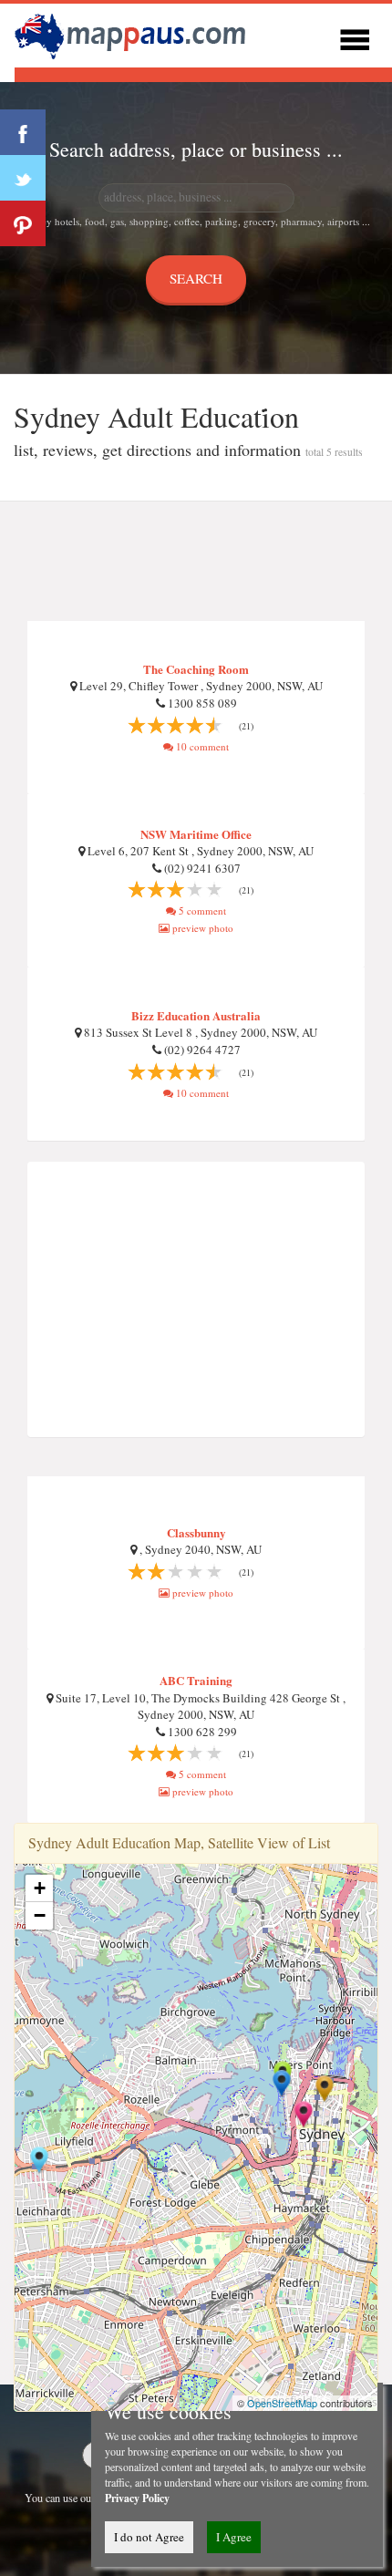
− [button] (40, 1915)
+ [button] (40, 1888)
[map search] (133, 33)
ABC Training (196, 1680)
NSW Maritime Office (196, 834)
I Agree (234, 2537)
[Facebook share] (23, 132)
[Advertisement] (196, 562)
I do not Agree (149, 2537)
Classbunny (196, 1532)
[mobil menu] (355, 37)
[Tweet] (23, 178)
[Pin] (23, 223)
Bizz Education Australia (196, 1015)
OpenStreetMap (282, 2403)
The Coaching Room (196, 669)
